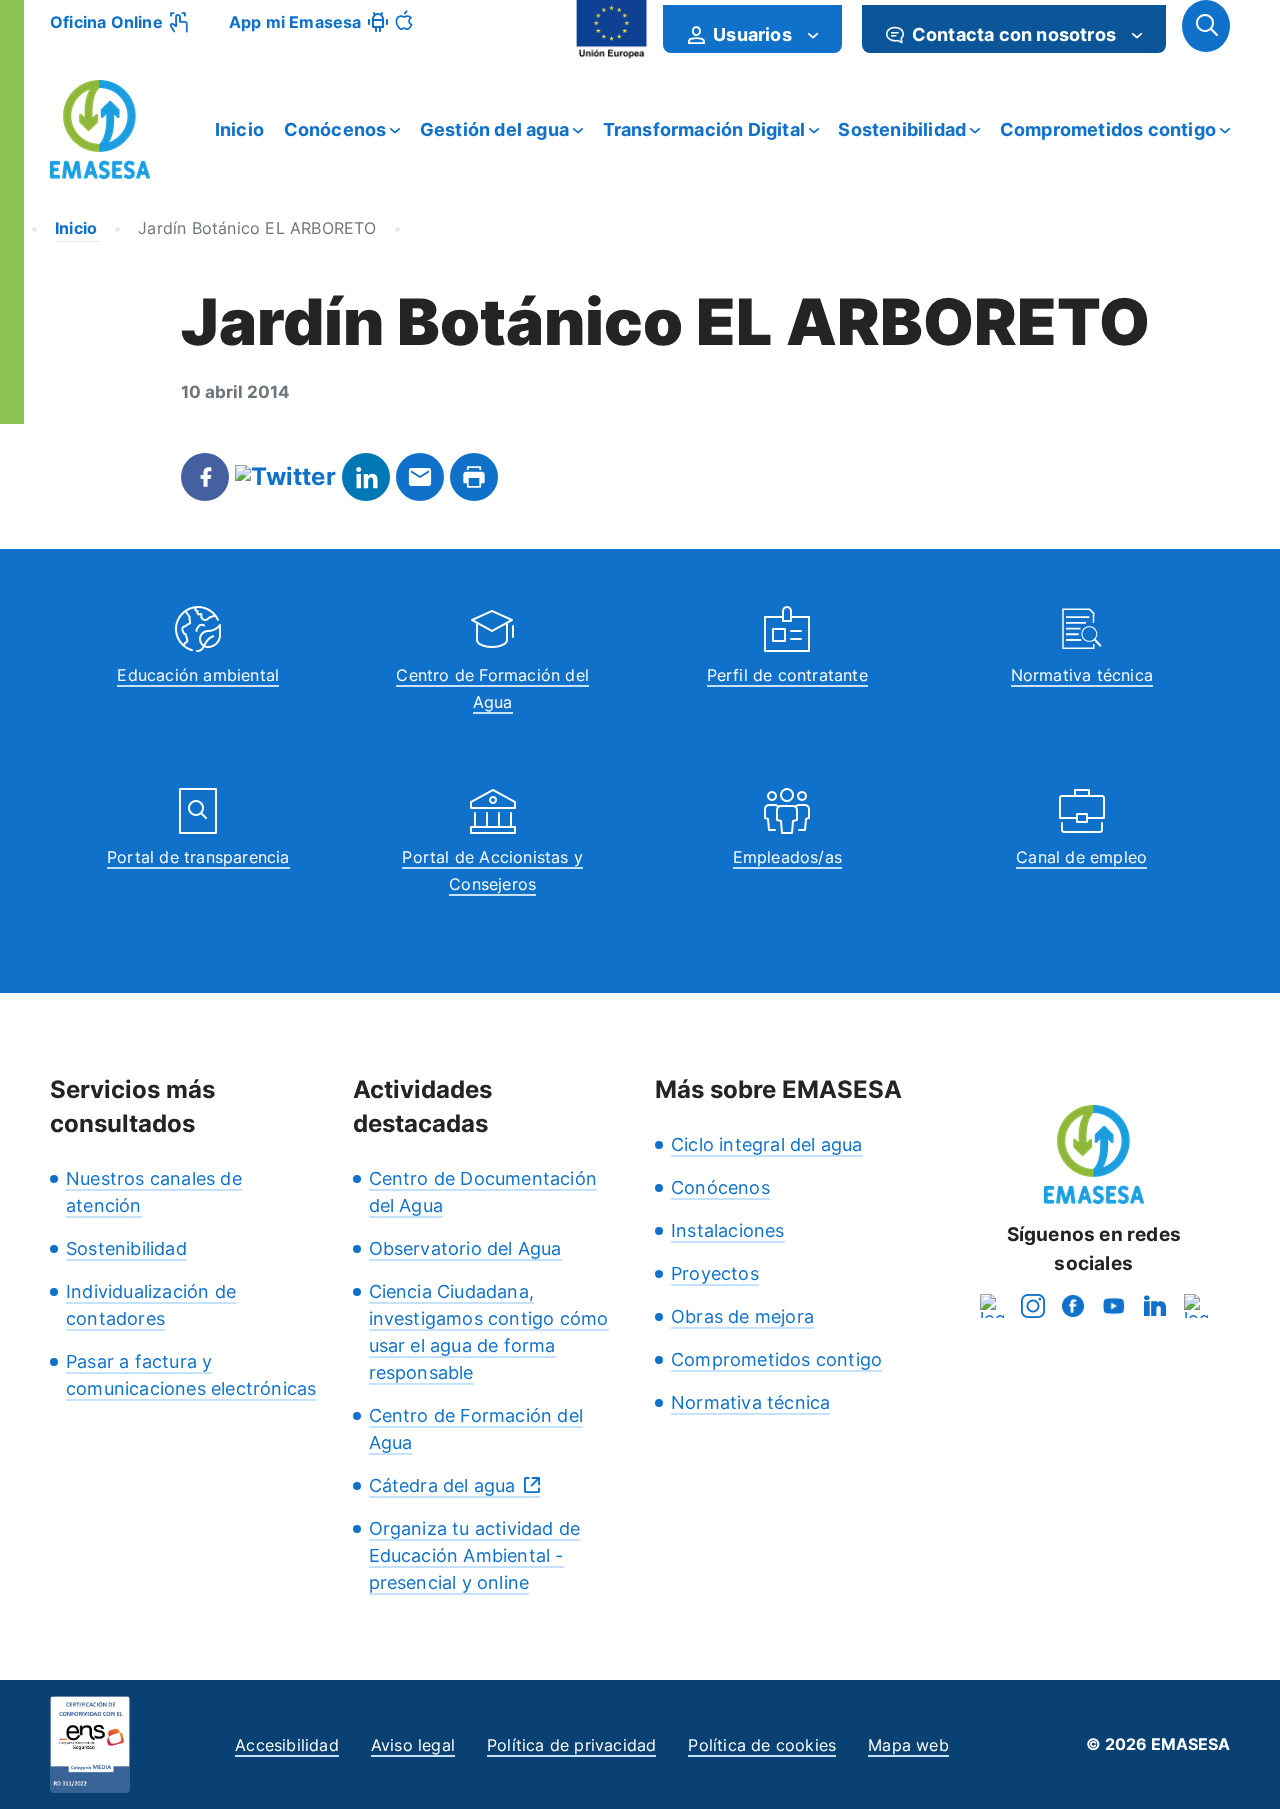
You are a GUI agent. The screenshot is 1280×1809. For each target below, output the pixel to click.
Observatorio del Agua (465, 1248)
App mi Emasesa (295, 22)
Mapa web (908, 1745)
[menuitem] (752, 29)
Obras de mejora (742, 1316)
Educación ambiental (198, 675)
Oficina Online (106, 22)
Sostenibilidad (902, 129)
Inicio (239, 129)
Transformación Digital (704, 129)
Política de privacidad (571, 1745)
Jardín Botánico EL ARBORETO (257, 228)
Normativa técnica (1082, 675)
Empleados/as (787, 857)
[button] (1206, 26)
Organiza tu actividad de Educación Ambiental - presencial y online (475, 1555)
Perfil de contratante (787, 675)
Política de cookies (762, 1745)
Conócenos (335, 129)
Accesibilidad (287, 1745)
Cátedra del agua (442, 1485)
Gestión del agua (494, 129)
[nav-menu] (813, 35)
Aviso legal (413, 1745)
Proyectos (715, 1273)
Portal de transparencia (198, 857)
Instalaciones (728, 1230)
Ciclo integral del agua (767, 1144)
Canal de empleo (1081, 857)
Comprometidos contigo (1108, 129)
